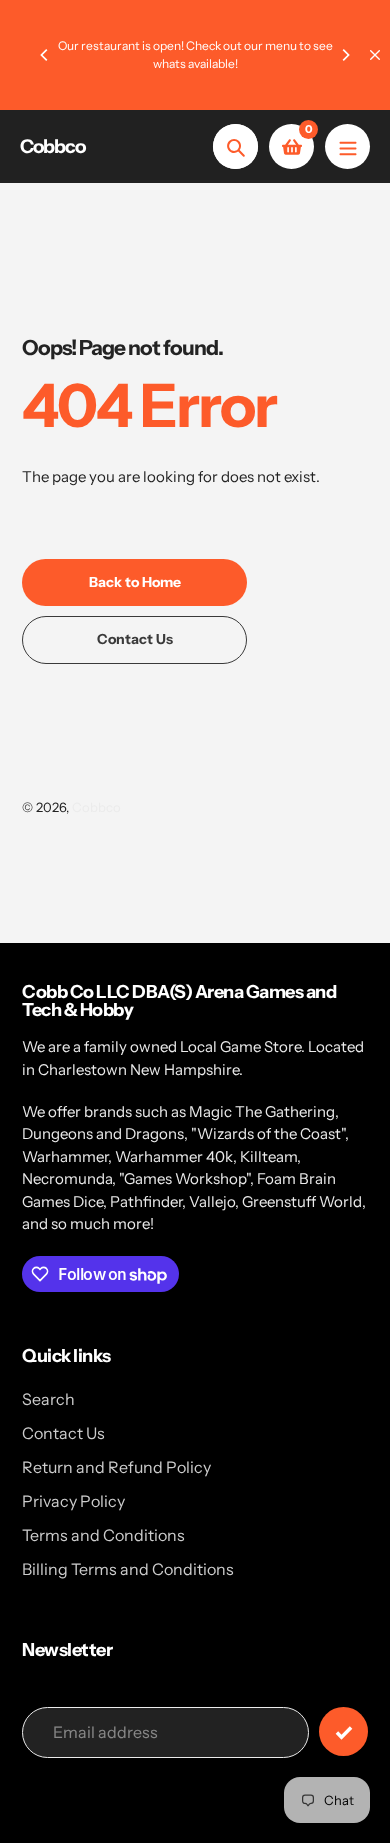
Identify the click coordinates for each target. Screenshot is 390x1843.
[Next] (345, 55)
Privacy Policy (73, 1501)
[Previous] (45, 55)
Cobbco (52, 146)
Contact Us (63, 1433)
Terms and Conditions (103, 1535)
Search (48, 1399)
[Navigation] (347, 146)
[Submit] (343, 1731)
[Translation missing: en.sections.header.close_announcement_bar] (375, 55)
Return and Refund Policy (116, 1467)
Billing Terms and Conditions (128, 1569)
